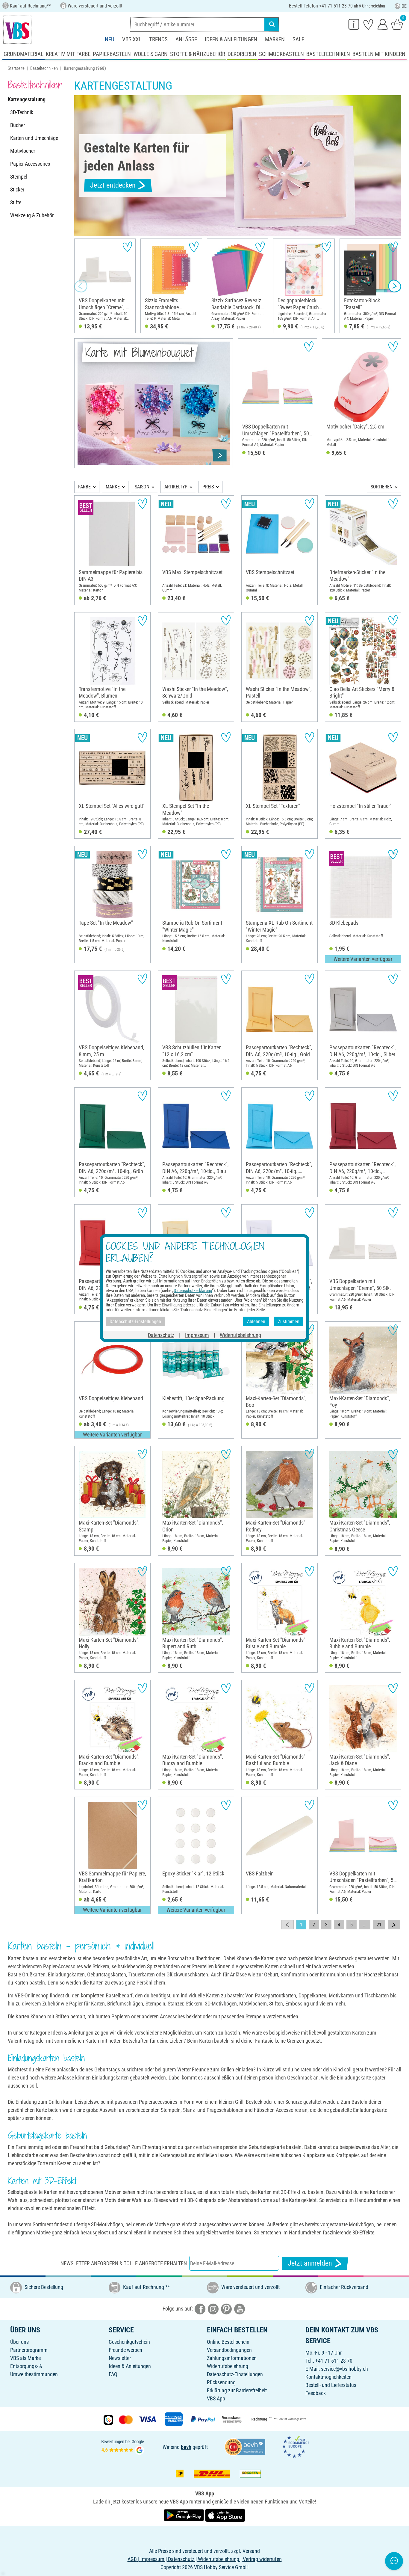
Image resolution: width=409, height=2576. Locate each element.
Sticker (17, 190)
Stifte (16, 202)
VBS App (216, 2398)
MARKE (113, 487)
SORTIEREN (382, 487)
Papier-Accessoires (30, 164)
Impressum (197, 1335)
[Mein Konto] (383, 24)
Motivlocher (23, 151)
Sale (298, 39)
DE (404, 6)
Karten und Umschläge (34, 138)
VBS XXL (132, 39)
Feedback (316, 2393)
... (365, 1925)
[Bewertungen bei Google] (123, 2446)
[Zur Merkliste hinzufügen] (127, 247)
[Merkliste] (368, 24)
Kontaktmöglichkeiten (328, 2377)
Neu (110, 39)
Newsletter (120, 2358)
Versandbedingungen (229, 2350)
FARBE (84, 487)
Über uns (19, 2342)
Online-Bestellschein (228, 2342)
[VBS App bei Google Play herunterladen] (184, 2515)
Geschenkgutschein (129, 2342)
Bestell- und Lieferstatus (331, 2385)
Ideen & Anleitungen (231, 39)
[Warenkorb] (397, 24)
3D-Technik (22, 112)
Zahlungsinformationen (232, 2358)
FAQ (113, 2374)
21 (379, 1925)
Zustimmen (289, 1321)
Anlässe (186, 39)
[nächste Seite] (394, 1925)
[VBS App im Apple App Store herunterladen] (225, 2515)
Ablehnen (256, 1321)
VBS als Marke (25, 2358)
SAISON (142, 487)
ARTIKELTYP (176, 487)
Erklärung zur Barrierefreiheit (237, 2390)
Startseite (16, 68)
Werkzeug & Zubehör (32, 215)
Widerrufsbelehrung (228, 2366)
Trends (158, 39)
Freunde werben (125, 2350)
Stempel (19, 177)
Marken (275, 39)
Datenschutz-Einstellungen (235, 2374)
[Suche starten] (272, 24)
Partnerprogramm (29, 2350)
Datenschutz (161, 1335)
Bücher (18, 125)
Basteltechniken (44, 68)
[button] (81, 286)
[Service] (354, 24)
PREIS (208, 487)
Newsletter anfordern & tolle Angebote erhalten (124, 2263)
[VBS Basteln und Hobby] (17, 30)
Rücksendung (221, 2382)
